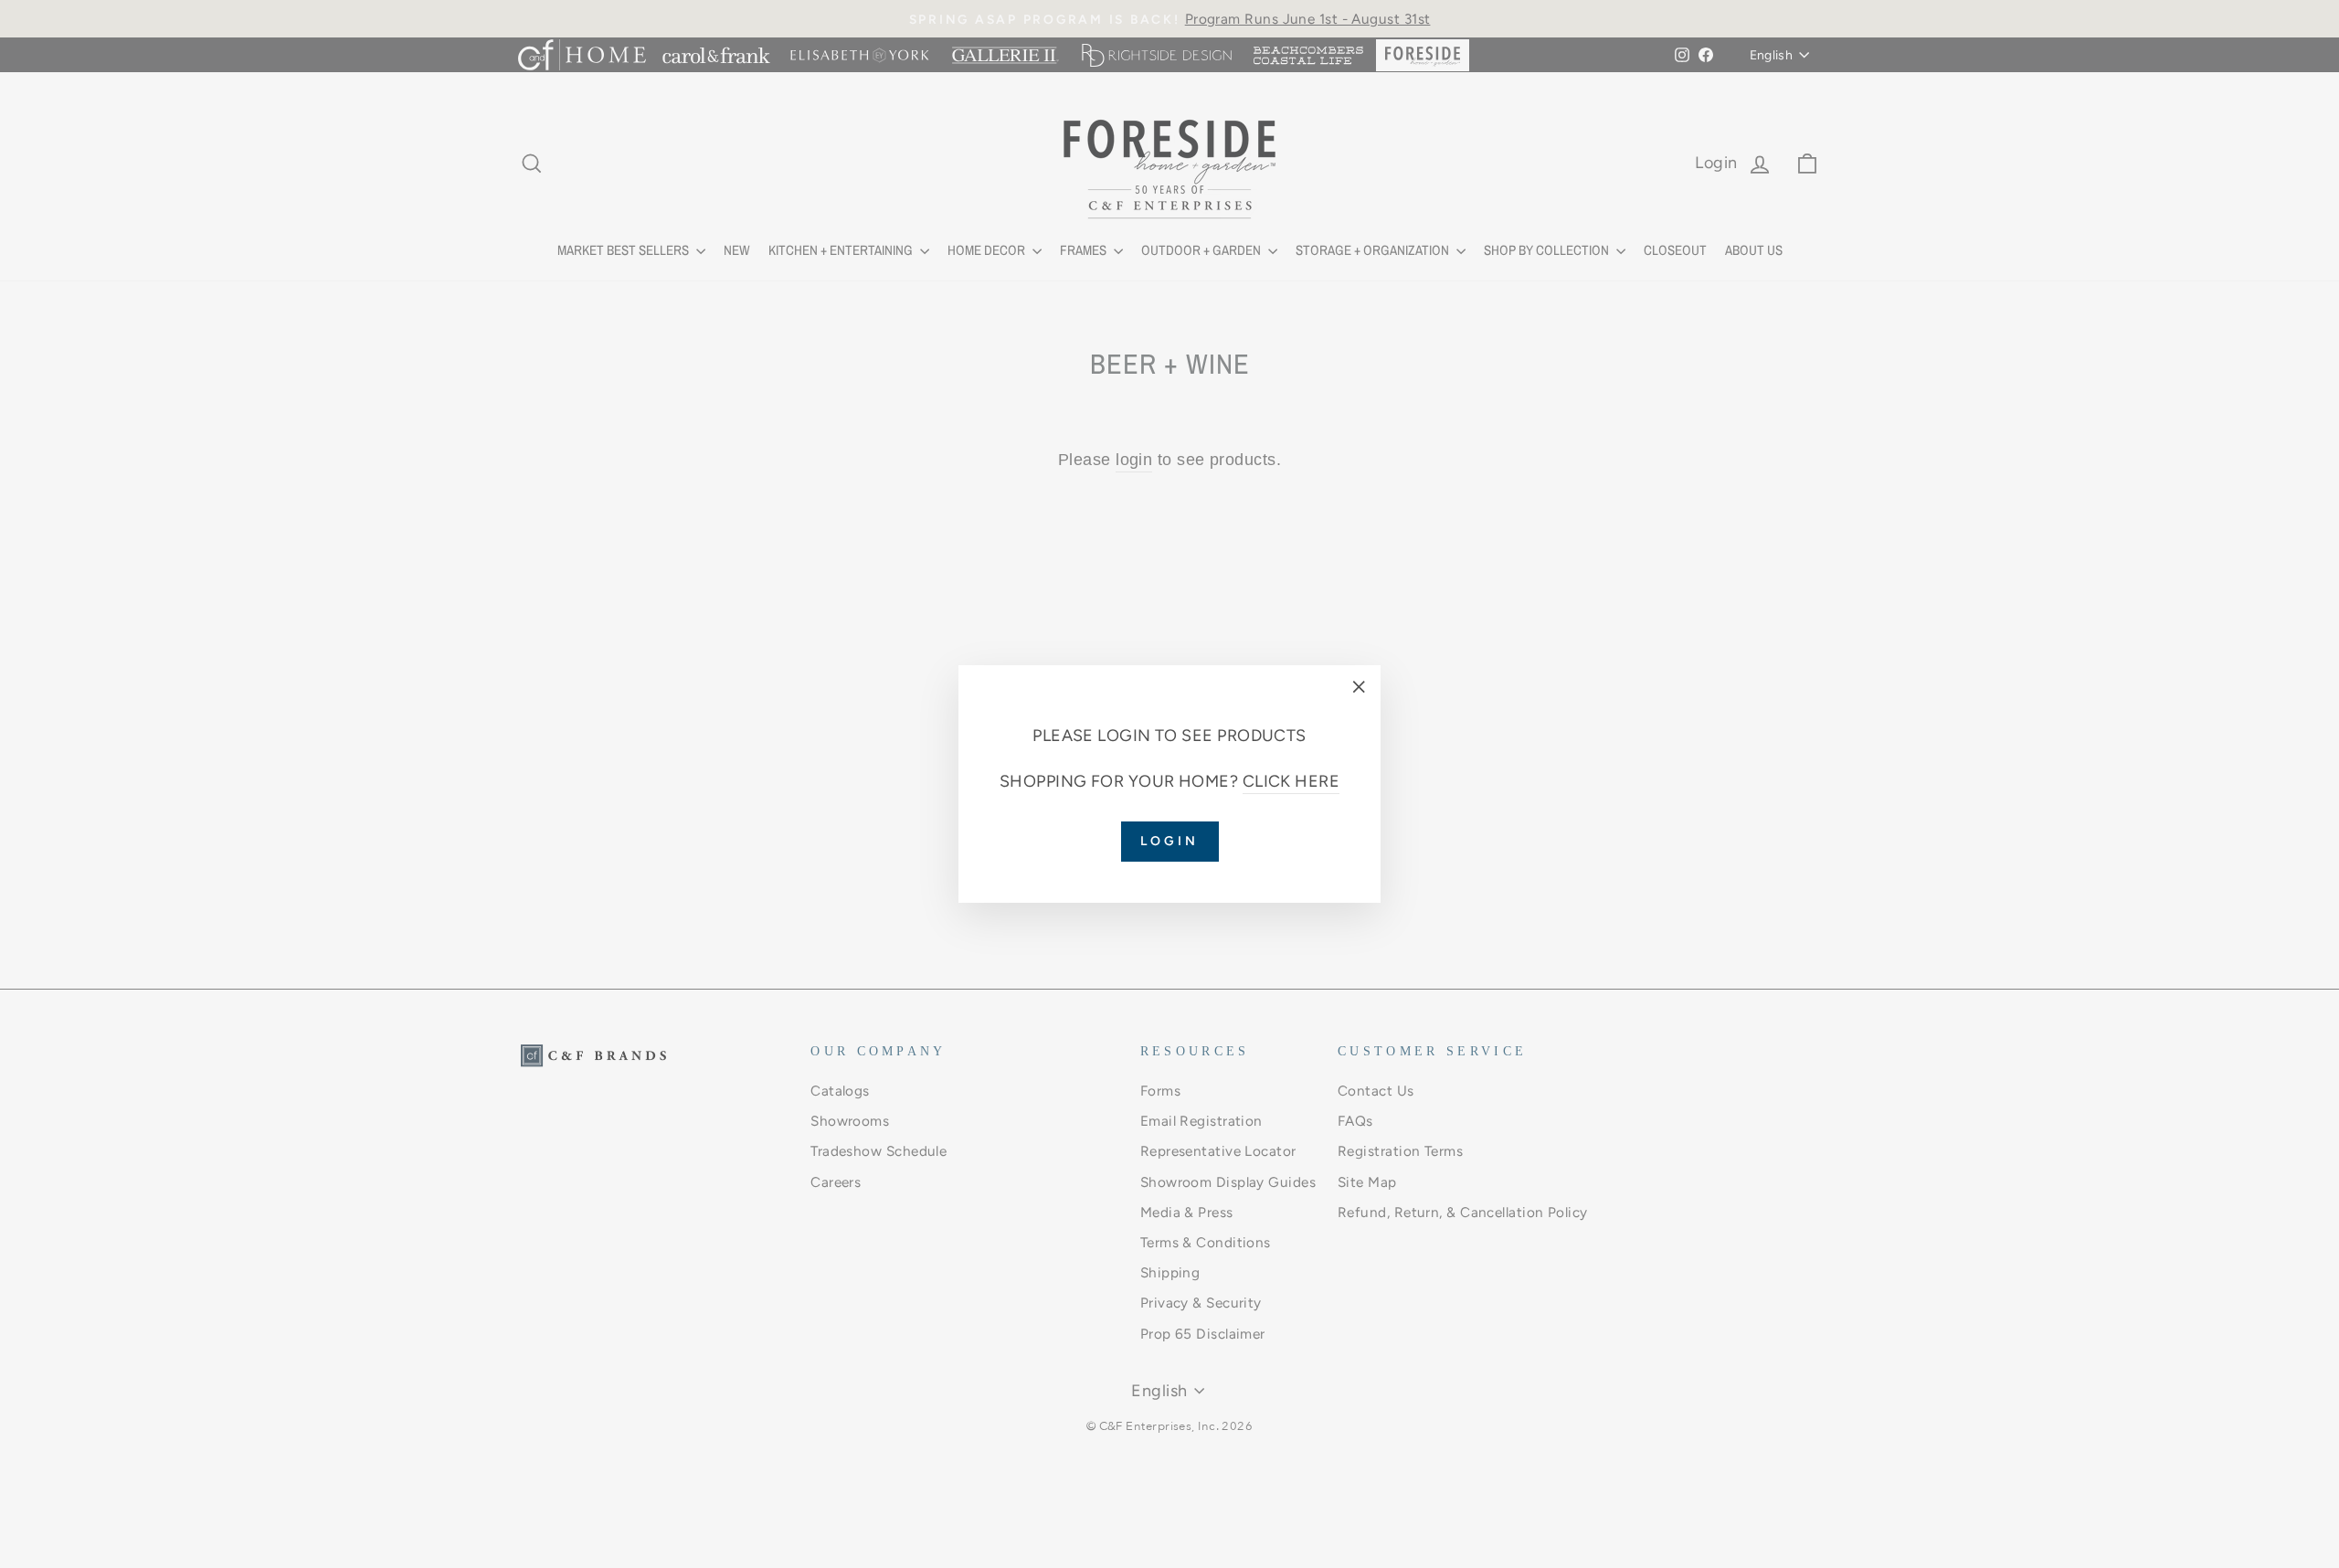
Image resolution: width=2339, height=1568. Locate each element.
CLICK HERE (1291, 781)
